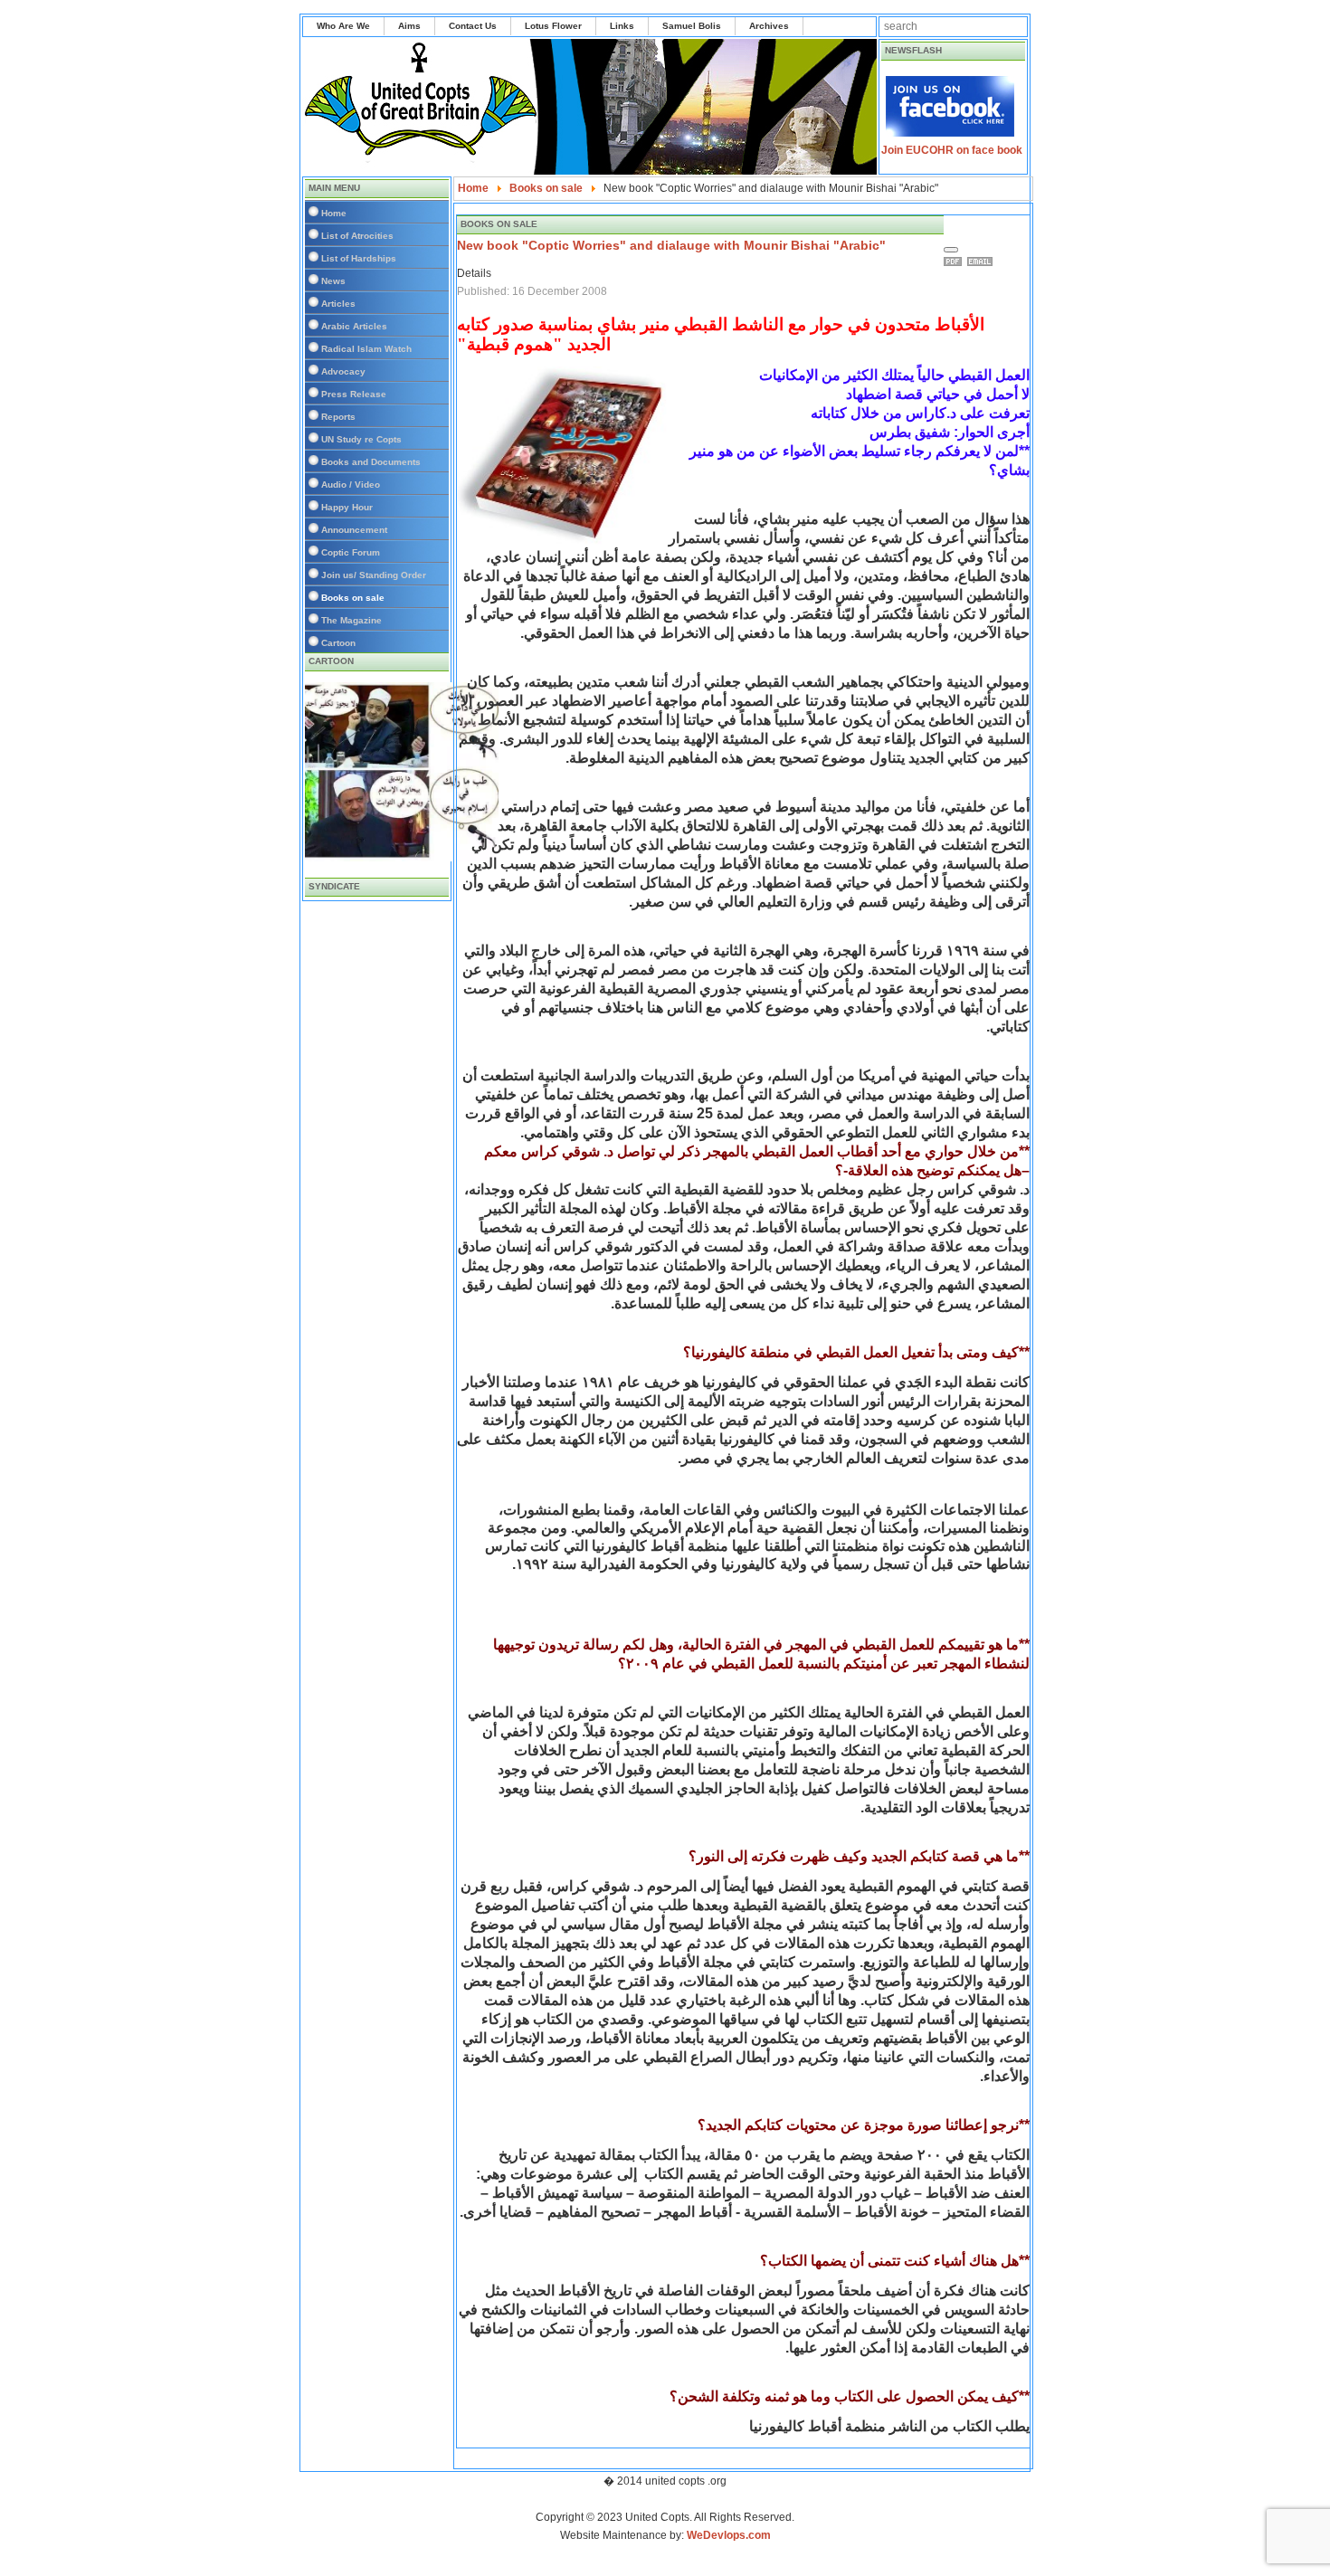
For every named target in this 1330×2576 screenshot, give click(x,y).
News (333, 281)
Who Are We (343, 26)
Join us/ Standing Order (374, 575)
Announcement (354, 530)
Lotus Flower (553, 26)
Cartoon (338, 643)
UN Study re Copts (361, 439)
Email (983, 261)
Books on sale (353, 598)
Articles (338, 304)
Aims (409, 26)
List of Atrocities (357, 236)
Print (955, 261)
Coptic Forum (351, 552)
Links (622, 26)
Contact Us (473, 26)
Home (334, 213)
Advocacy (343, 371)
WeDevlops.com (729, 2535)
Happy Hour (347, 507)
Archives (769, 26)
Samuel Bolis (692, 26)
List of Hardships (359, 258)
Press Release (354, 394)
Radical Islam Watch (366, 349)
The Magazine (351, 620)
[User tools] (951, 250)
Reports (338, 417)
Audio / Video (351, 485)
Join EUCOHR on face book (952, 150)
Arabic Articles (354, 326)
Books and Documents (371, 462)
